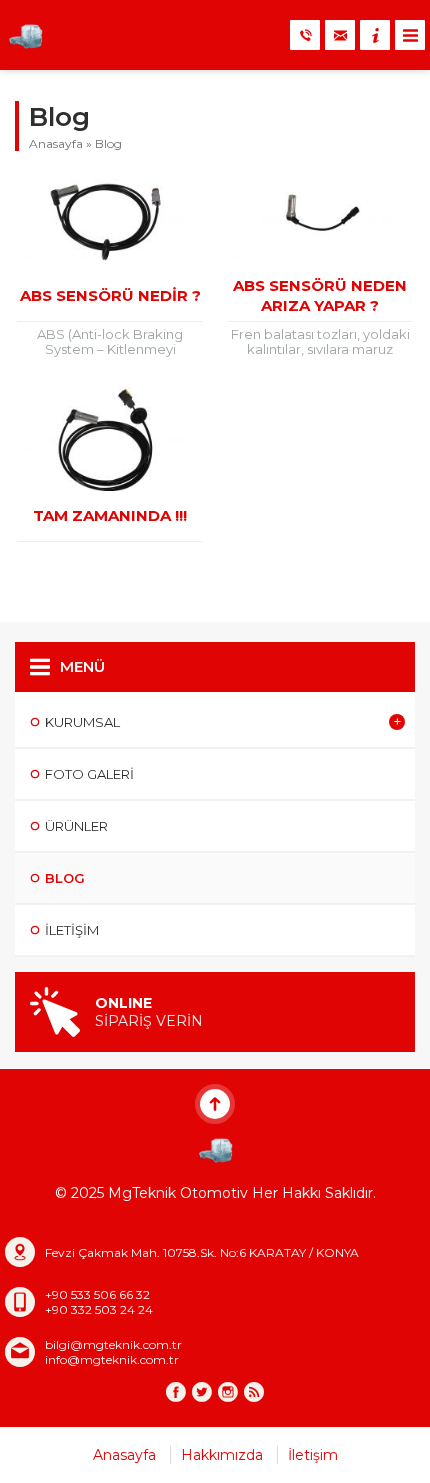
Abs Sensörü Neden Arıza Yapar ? (320, 295)
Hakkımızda (222, 1455)
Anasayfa (56, 143)
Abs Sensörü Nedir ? (110, 295)
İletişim (313, 1455)
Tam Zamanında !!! (110, 515)
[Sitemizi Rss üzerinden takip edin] (254, 1392)
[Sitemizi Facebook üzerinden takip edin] (176, 1392)
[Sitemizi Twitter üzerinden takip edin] (202, 1392)
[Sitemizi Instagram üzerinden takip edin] (228, 1392)
